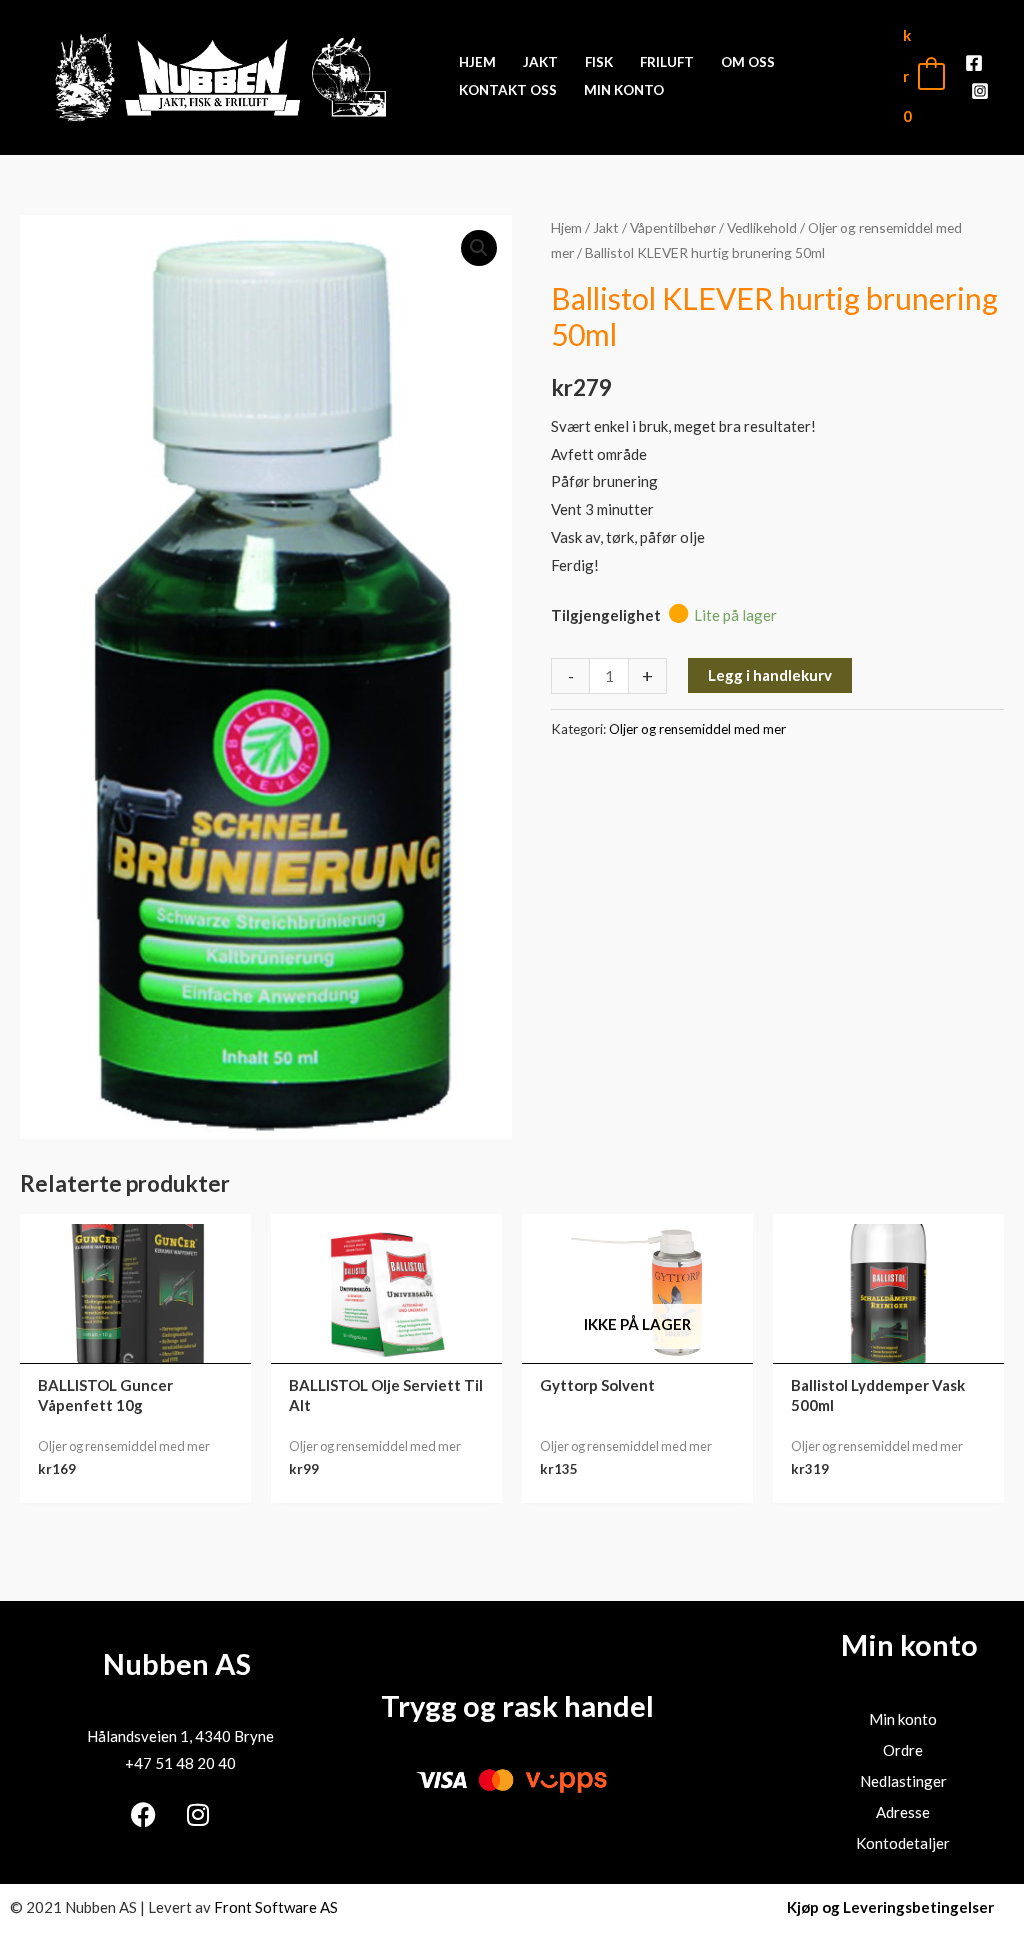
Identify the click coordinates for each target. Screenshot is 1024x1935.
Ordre (903, 1750)
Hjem (566, 227)
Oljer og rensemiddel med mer (697, 729)
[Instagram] (980, 91)
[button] (479, 248)
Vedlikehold (762, 227)
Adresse (903, 1812)
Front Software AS (276, 1907)
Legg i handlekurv (770, 675)
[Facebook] (974, 63)
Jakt (606, 227)
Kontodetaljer (903, 1843)
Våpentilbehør (673, 227)
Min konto (903, 1719)
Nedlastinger (903, 1781)
